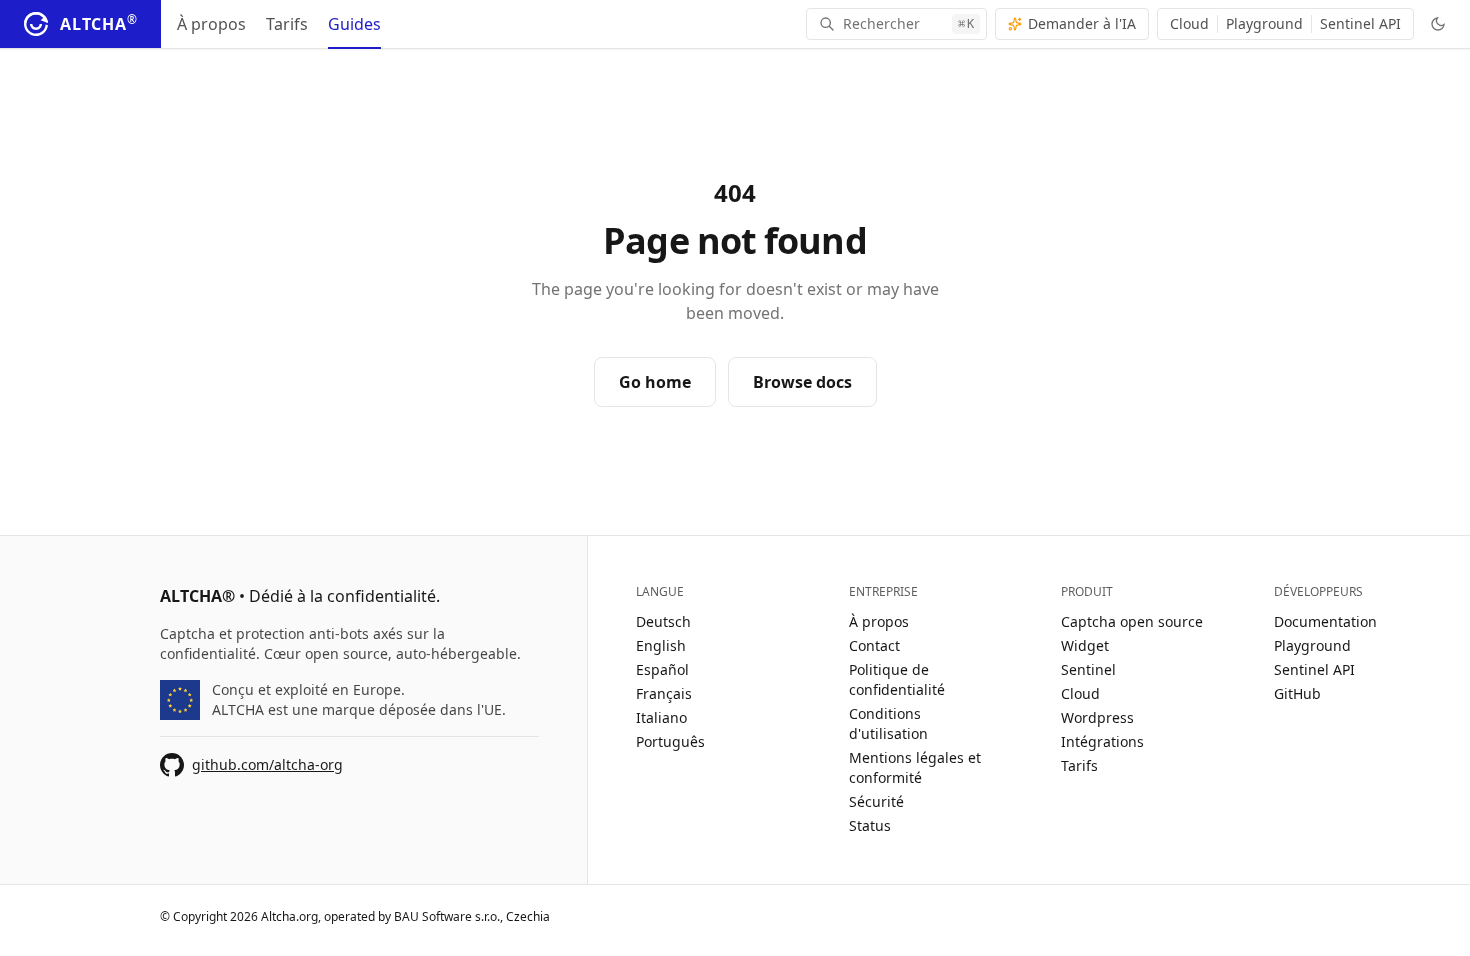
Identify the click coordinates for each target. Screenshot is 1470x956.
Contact (874, 645)
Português (670, 741)
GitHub (1297, 693)
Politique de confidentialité (897, 679)
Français (664, 693)
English (661, 645)
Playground (1264, 23)
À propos (211, 24)
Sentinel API (1360, 23)
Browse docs (802, 382)
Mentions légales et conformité (915, 767)
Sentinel (1088, 669)
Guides (354, 24)
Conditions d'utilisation (888, 723)
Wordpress (1097, 717)
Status (870, 825)
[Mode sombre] (1438, 24)
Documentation (1325, 621)
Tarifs (287, 24)
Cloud (1189, 23)
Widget (1085, 645)
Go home (655, 382)
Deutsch (663, 621)
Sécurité (876, 801)
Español (662, 669)
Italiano (661, 717)
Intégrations (1102, 741)
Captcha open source (1132, 621)
